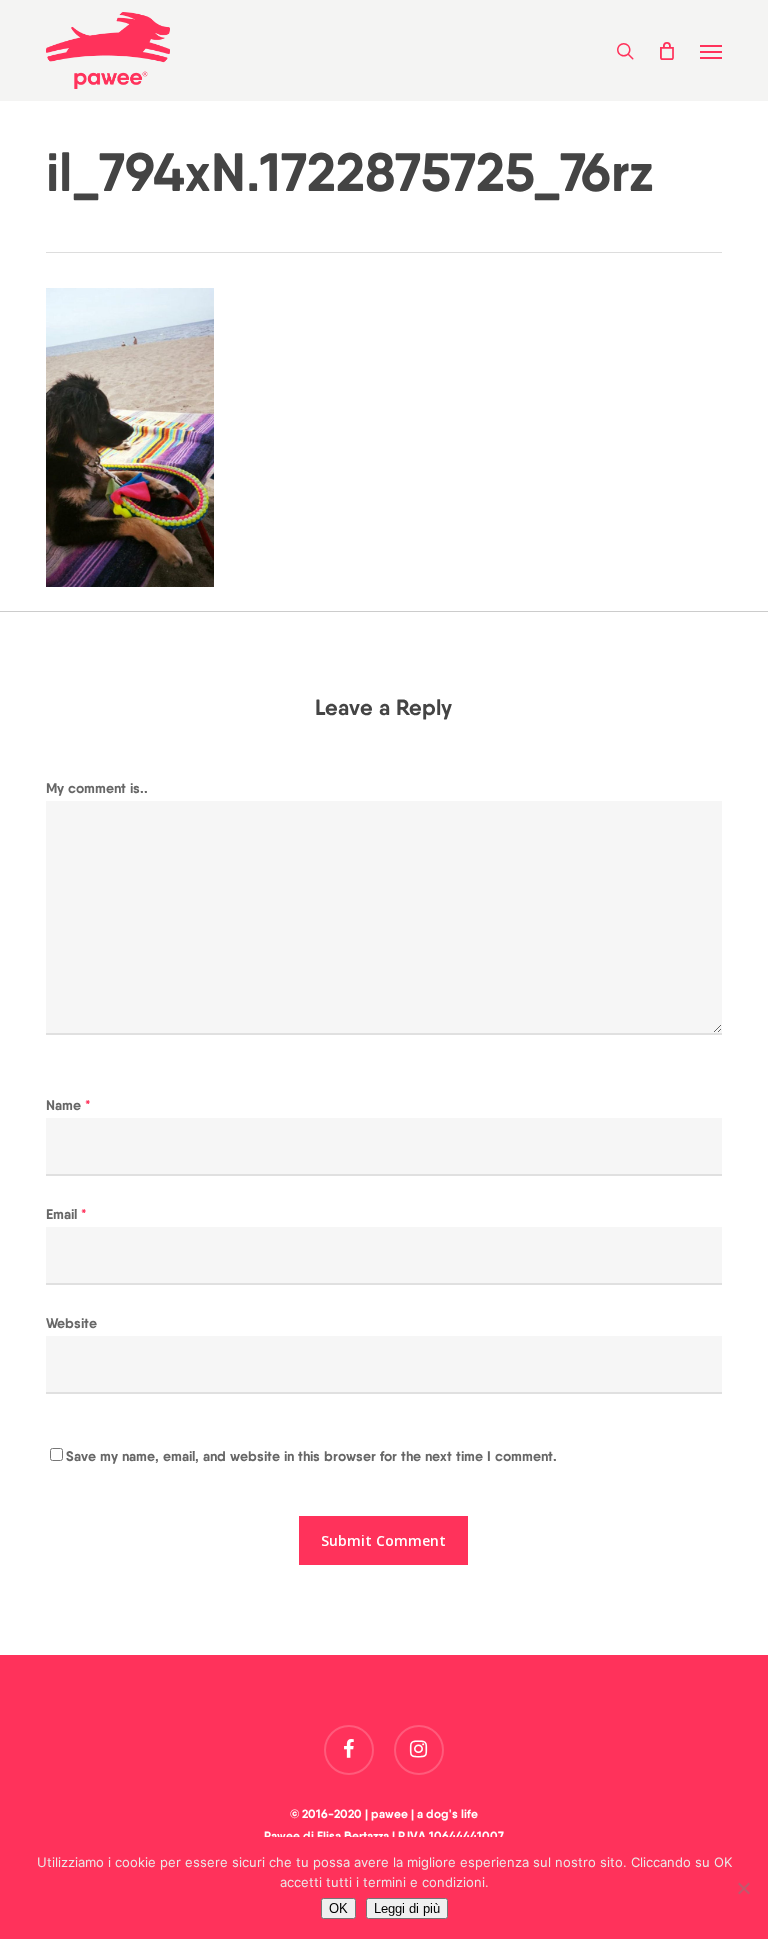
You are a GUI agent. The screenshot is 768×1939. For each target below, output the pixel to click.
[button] (711, 51)
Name (68, 1105)
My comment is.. (97, 788)
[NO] (743, 1888)
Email (66, 1214)
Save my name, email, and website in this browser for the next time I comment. (311, 1456)
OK (338, 1908)
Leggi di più (407, 1908)
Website (71, 1323)
